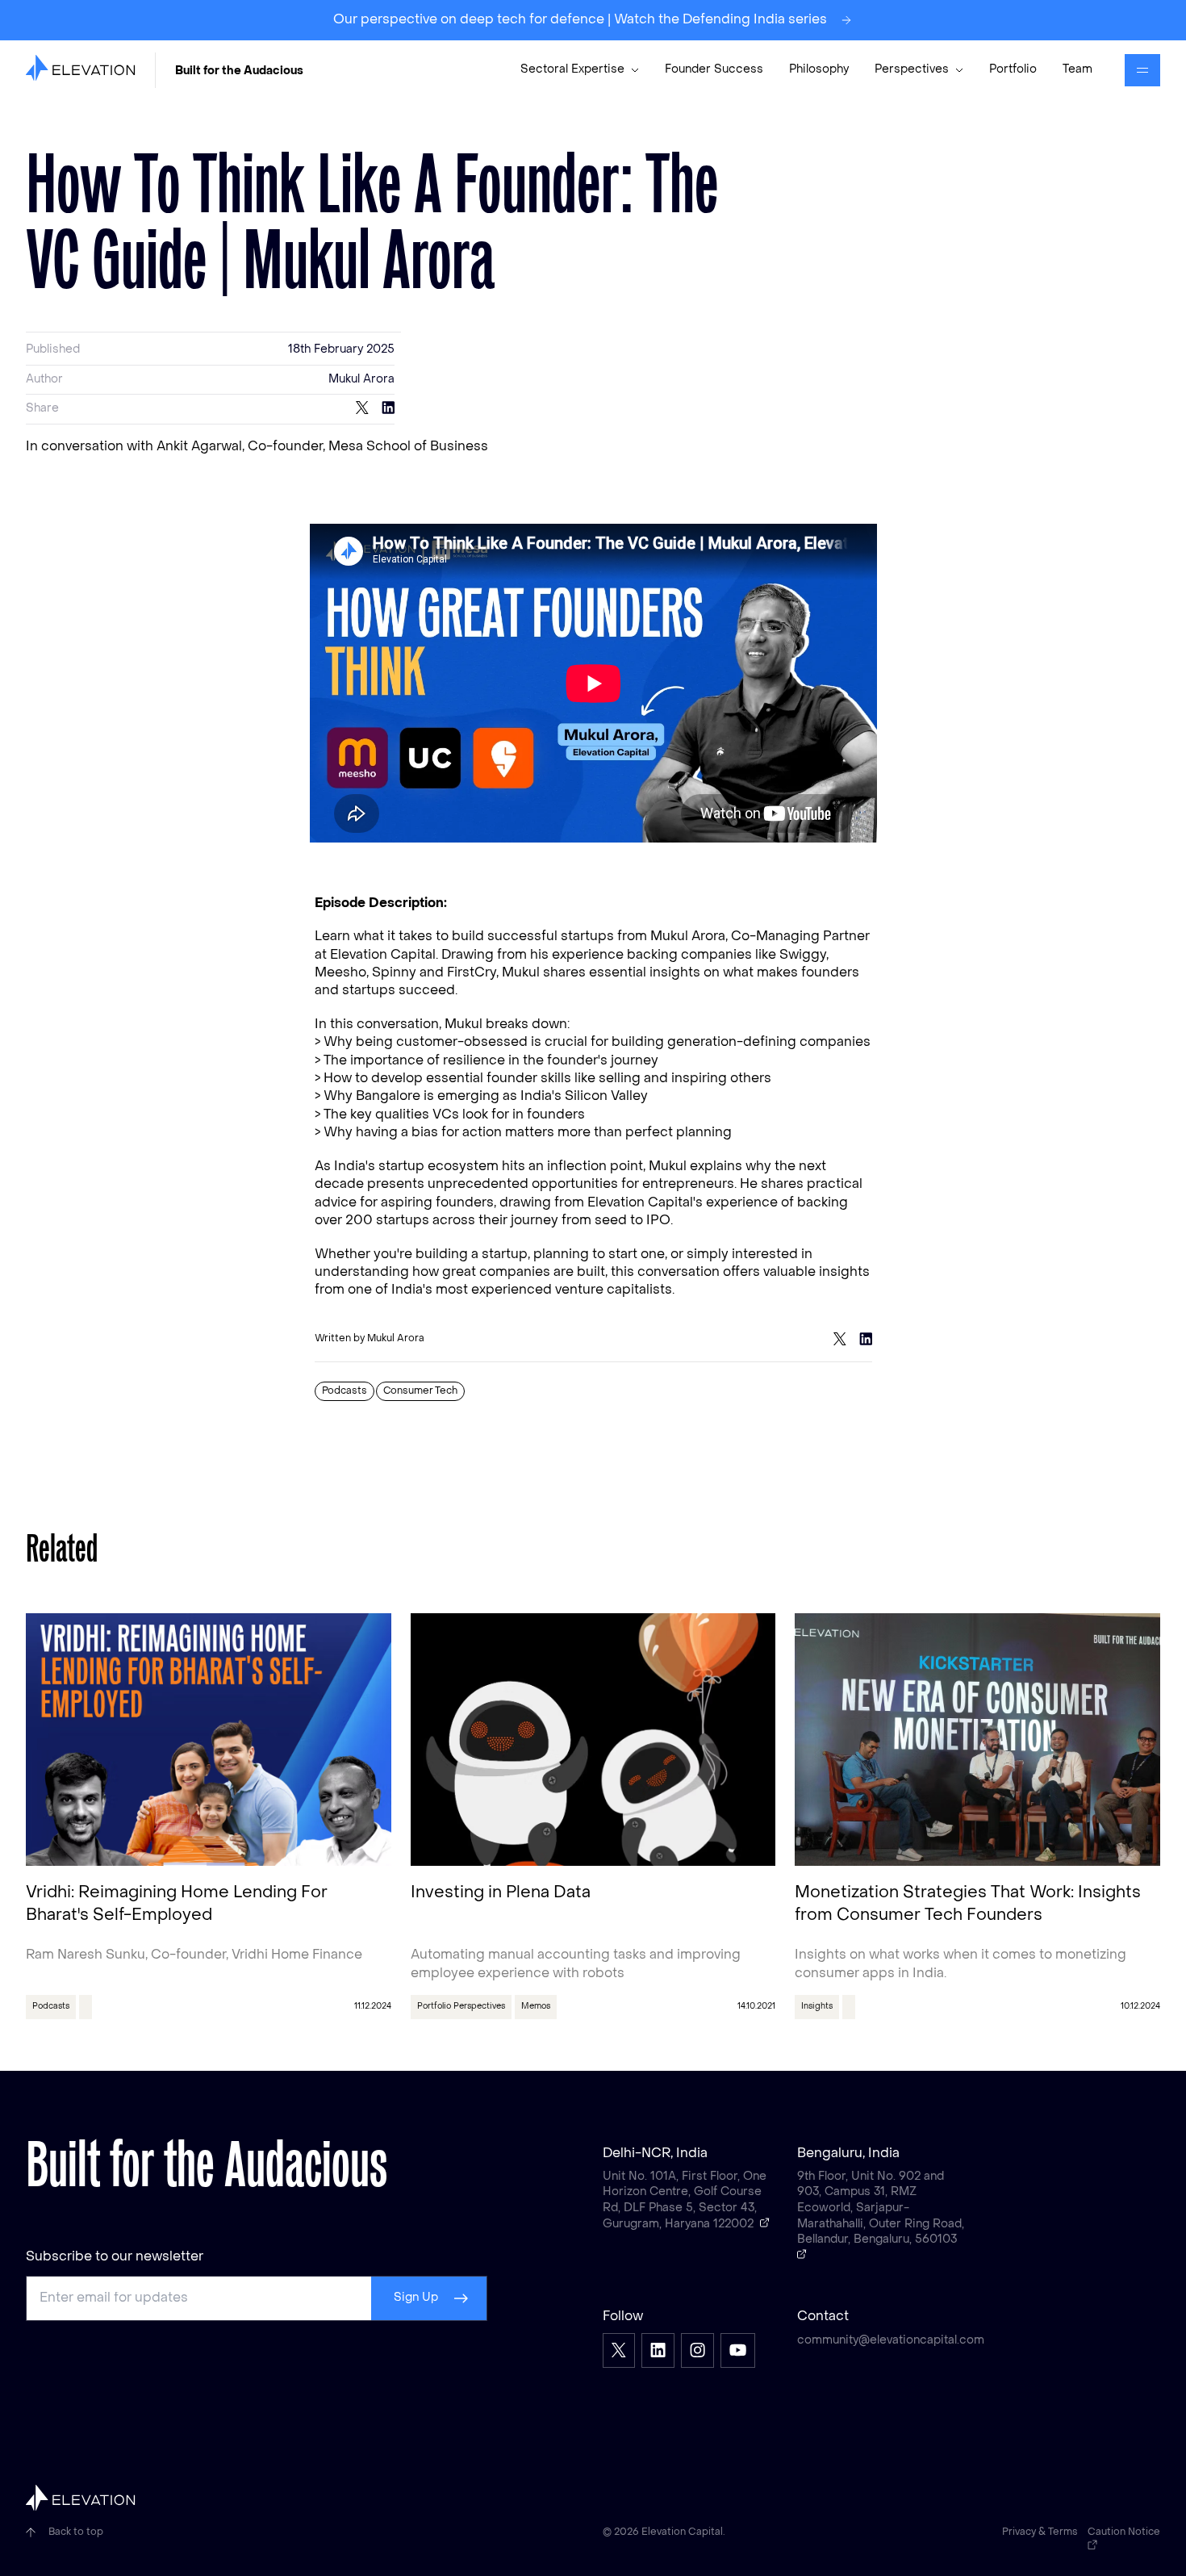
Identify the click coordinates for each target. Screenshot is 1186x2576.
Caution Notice (1124, 2532)
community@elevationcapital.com (881, 2341)
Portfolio (1013, 70)
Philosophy (819, 70)
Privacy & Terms (1040, 2532)
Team (1077, 70)
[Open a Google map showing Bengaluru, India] (802, 2254)
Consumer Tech (420, 1391)
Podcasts (345, 1391)
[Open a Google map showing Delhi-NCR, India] (765, 2223)
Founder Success (714, 70)
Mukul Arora (361, 380)
